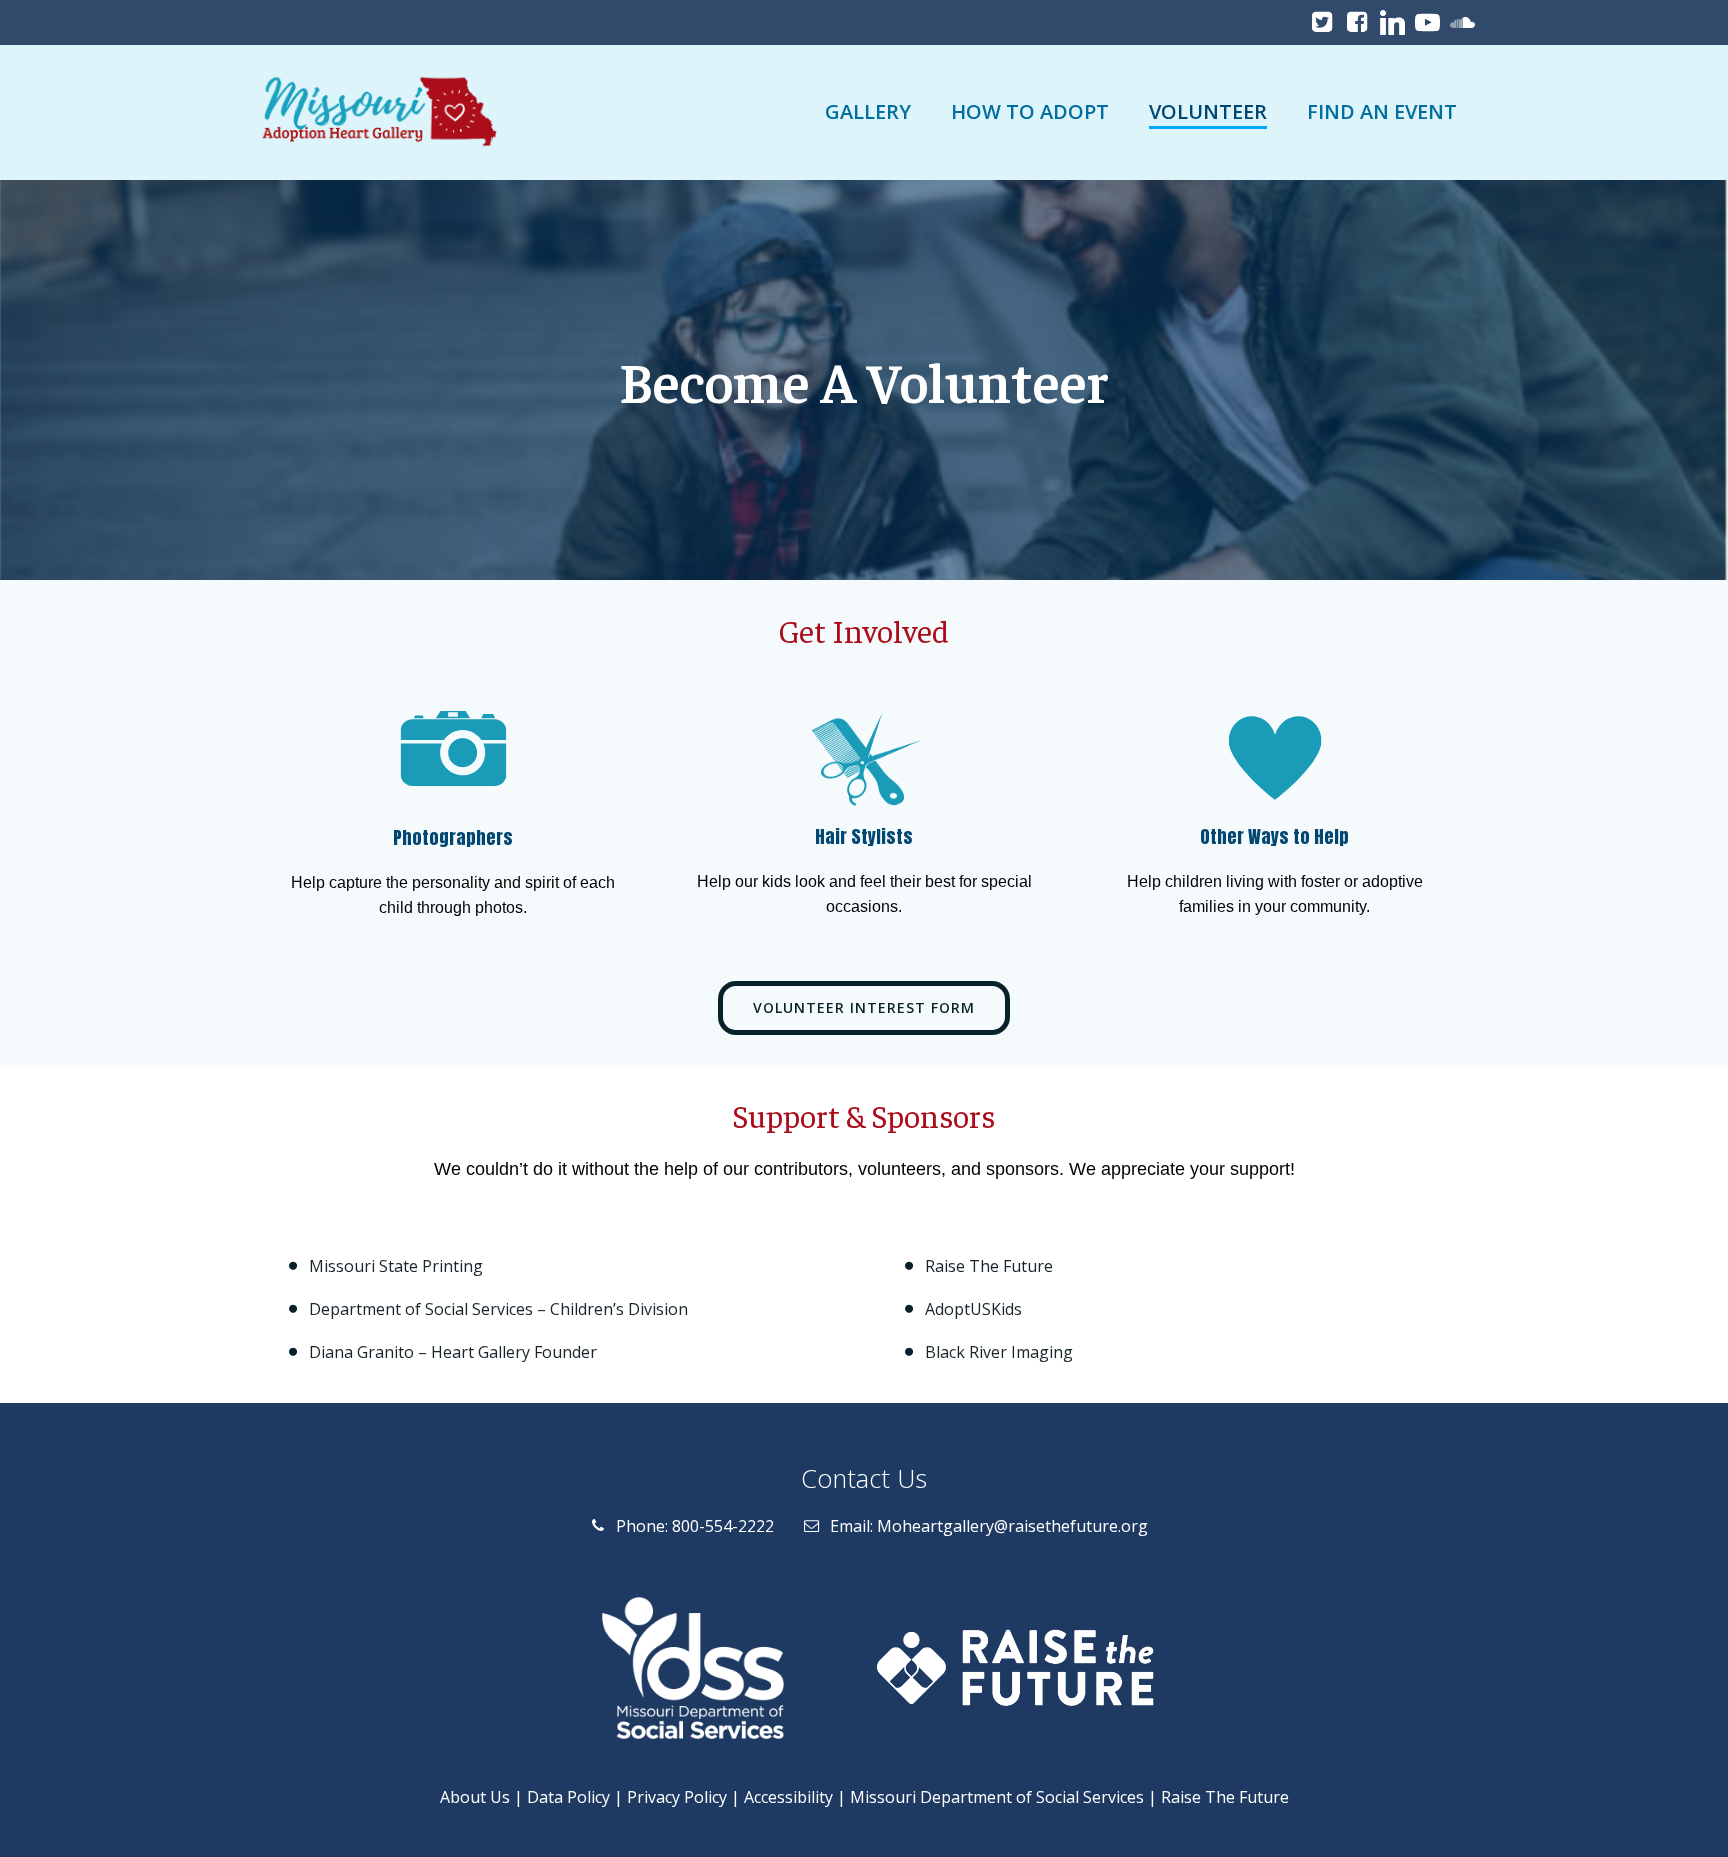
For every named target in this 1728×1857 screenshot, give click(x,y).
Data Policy (568, 1797)
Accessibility (788, 1797)
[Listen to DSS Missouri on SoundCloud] (1462, 22)
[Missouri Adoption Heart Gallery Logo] (376, 112)
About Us (475, 1797)
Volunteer (1208, 111)
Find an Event (1382, 111)
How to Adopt (1030, 111)
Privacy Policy (677, 1797)
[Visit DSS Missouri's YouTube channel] (1427, 22)
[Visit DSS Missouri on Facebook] (1357, 22)
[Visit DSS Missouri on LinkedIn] (1392, 22)
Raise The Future (1225, 1797)
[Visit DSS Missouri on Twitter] (1322, 22)
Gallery (868, 111)
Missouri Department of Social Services (997, 1797)
